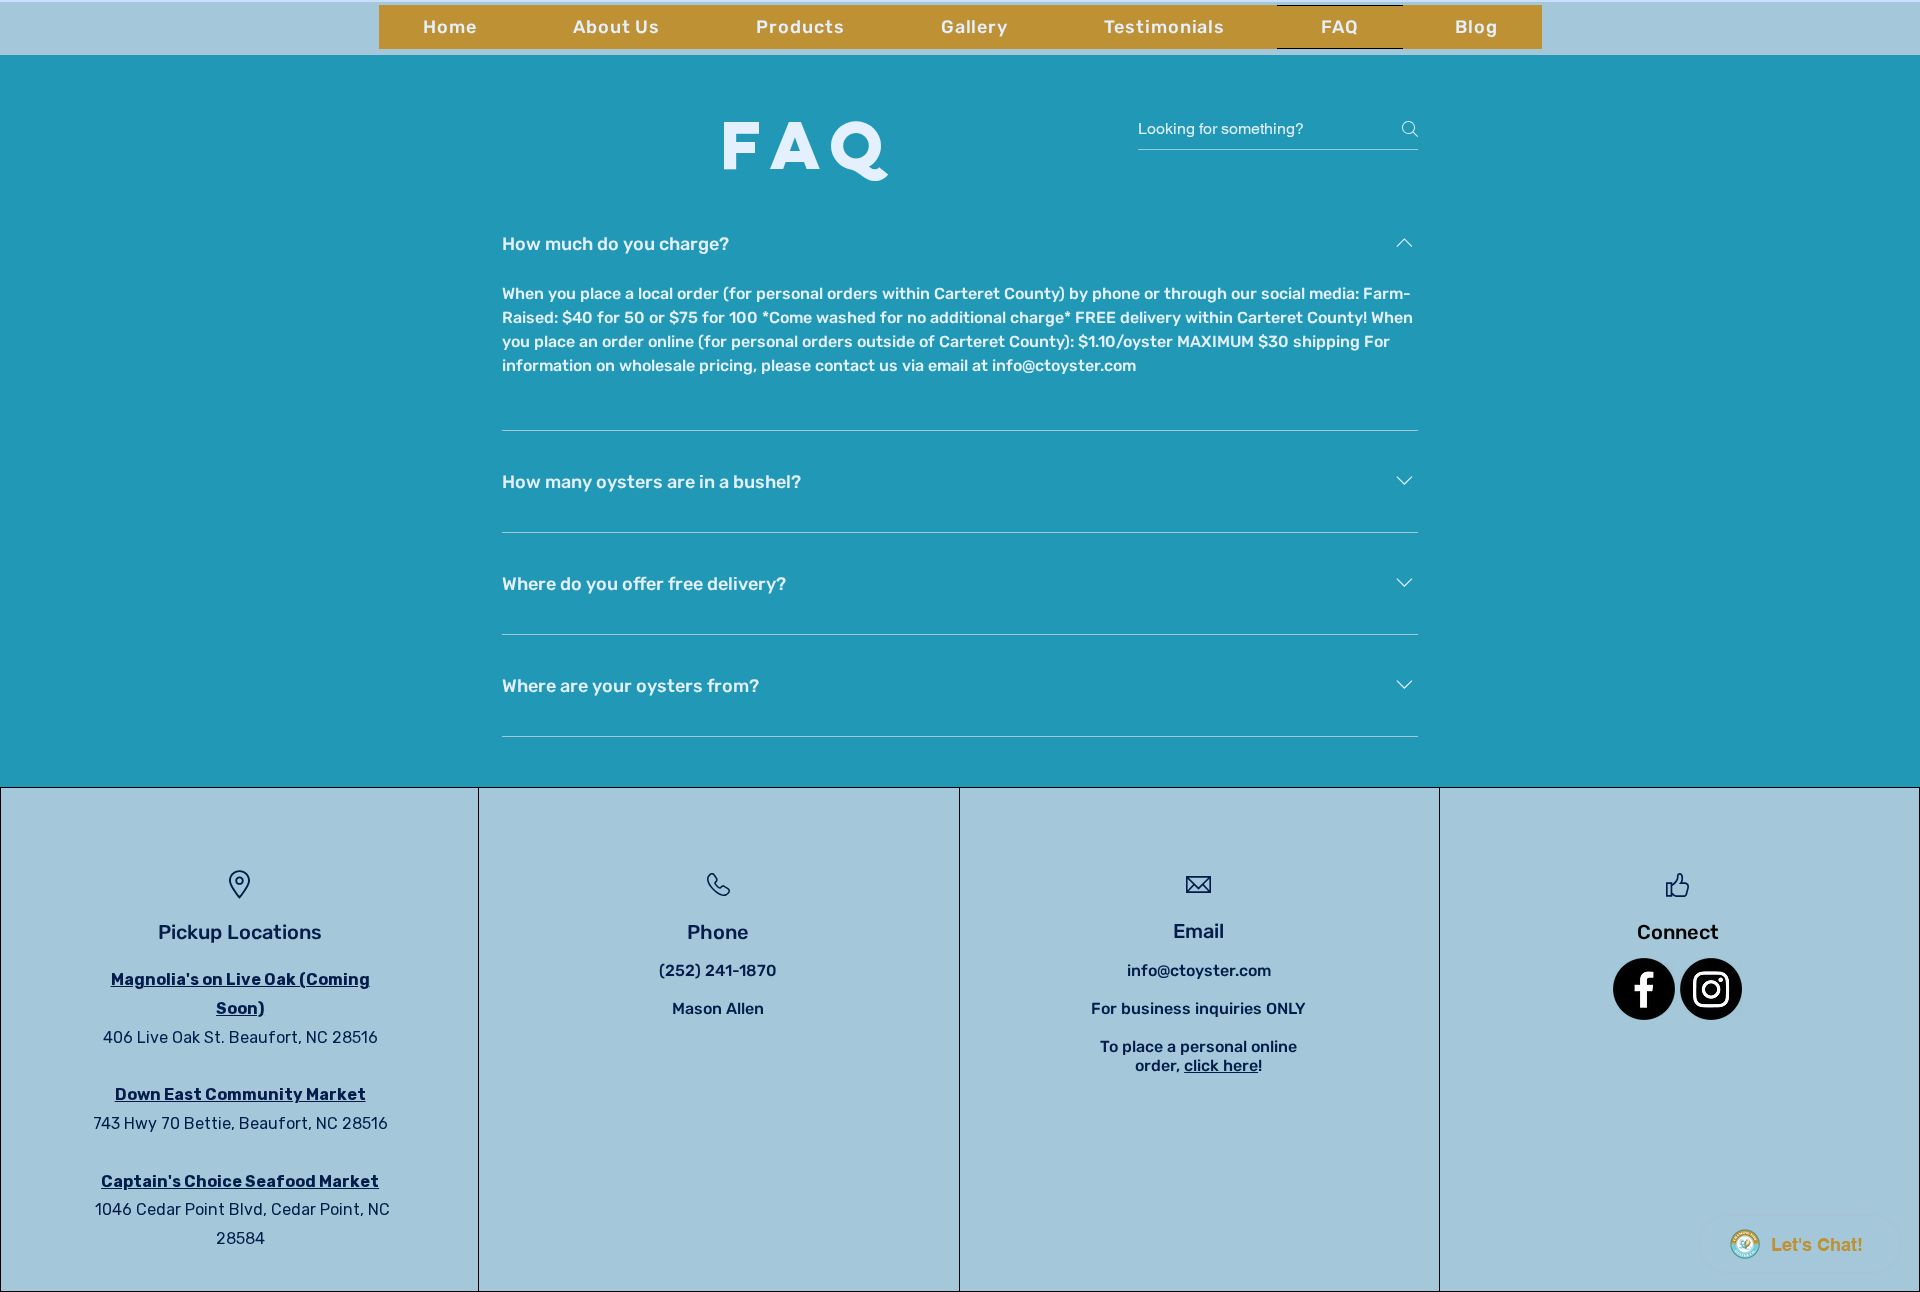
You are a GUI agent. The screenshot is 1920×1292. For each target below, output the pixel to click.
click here (1221, 1065)
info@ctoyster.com (1199, 970)
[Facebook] (1644, 989)
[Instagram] (1711, 989)
